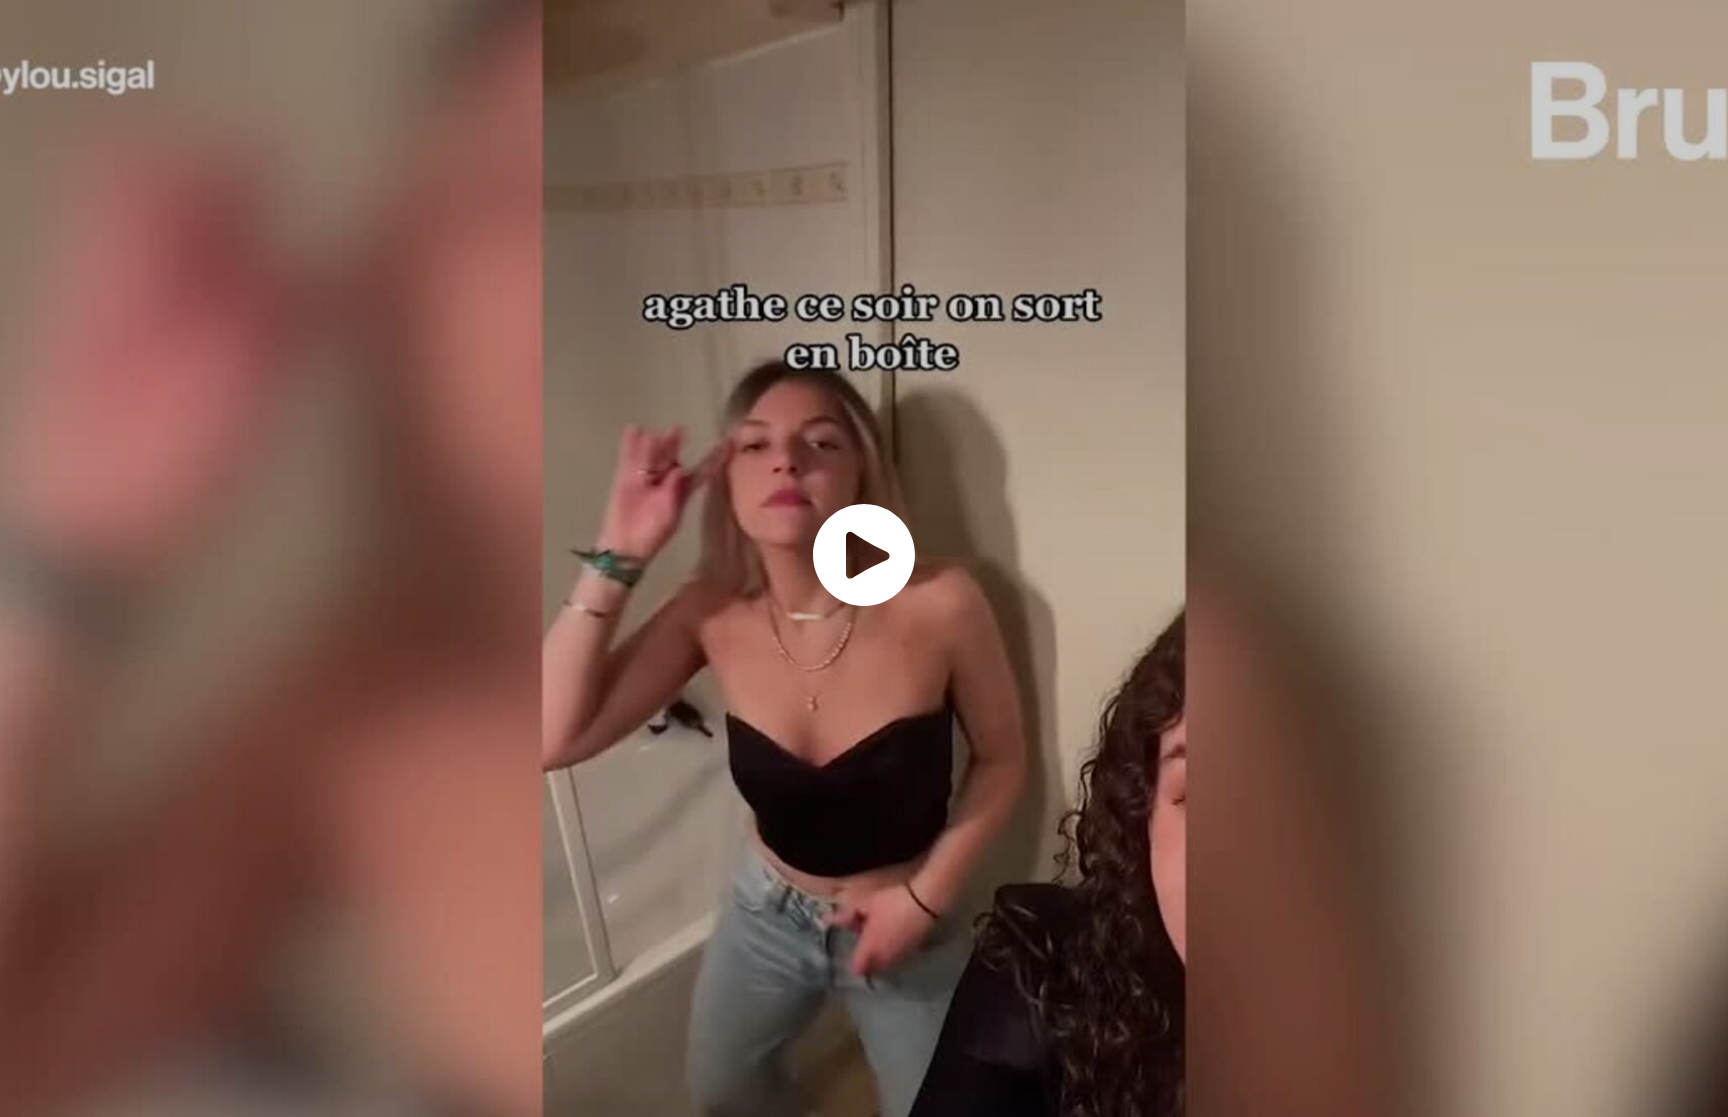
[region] (864, 558)
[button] (864, 555)
